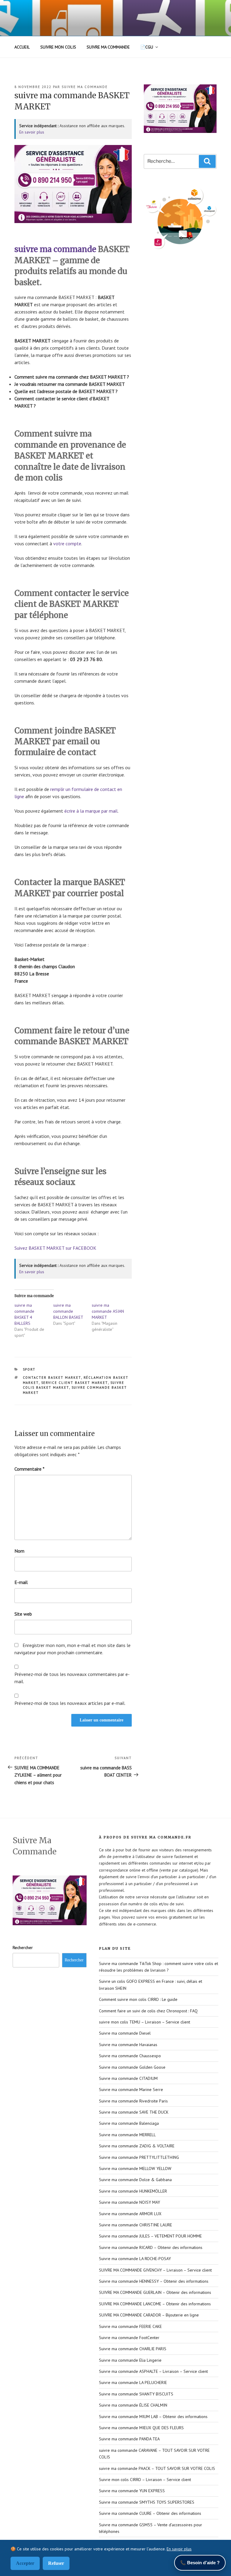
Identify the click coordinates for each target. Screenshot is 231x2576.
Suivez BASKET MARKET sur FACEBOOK (55, 1248)
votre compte (67, 543)
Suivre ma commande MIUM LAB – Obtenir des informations (153, 2417)
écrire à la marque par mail (91, 811)
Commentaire (29, 1469)
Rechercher (23, 1948)
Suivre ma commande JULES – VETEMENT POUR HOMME (150, 2236)
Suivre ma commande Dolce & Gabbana (135, 2180)
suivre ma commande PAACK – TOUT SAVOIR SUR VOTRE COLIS (157, 2468)
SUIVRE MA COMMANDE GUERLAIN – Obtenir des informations (155, 2292)
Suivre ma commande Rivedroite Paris (133, 2101)
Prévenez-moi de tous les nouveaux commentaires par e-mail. (72, 1678)
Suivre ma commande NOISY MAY (129, 2202)
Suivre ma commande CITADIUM (128, 2078)
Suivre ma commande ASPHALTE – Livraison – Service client (153, 2371)
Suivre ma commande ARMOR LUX (130, 2214)
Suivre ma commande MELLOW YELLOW (135, 2168)
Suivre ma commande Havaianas (128, 2045)
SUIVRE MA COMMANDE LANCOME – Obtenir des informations (155, 2304)
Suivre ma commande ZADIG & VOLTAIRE (137, 2146)
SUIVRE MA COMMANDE (108, 47)
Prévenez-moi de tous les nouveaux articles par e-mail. (70, 1703)
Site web (23, 1614)
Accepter (25, 2563)
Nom (19, 1551)
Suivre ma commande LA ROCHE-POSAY (135, 2259)
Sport (29, 1369)
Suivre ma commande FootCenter (129, 2338)
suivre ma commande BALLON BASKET (68, 1311)
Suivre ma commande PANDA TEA (129, 2439)
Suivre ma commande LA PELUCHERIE (133, 2382)
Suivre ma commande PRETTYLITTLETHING (139, 2157)
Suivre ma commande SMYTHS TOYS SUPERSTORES (147, 2502)
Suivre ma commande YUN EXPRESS (132, 2491)
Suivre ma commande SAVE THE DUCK (134, 2112)
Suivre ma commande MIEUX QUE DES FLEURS (141, 2428)
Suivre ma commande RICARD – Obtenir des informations (151, 2247)
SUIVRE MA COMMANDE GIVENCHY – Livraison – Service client (155, 2270)
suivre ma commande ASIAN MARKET (108, 1311)
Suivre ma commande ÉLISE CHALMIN (133, 2405)
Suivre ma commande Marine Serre (131, 2089)
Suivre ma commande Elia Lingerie (130, 2360)
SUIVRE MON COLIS (58, 47)
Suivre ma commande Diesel (125, 2033)
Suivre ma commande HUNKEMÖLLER (133, 2191)
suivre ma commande (85, 87)
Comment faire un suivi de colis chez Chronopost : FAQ (148, 2011)
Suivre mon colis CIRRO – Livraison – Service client (145, 2480)
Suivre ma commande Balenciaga (129, 2123)
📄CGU (147, 47)
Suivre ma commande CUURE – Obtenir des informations (150, 2513)
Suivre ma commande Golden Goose (132, 2067)
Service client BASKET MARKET (75, 1383)
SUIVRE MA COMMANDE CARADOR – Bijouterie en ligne (149, 2315)
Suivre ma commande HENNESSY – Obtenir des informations (154, 2281)
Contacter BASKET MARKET (52, 1378)
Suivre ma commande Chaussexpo (130, 2056)
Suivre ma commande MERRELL (127, 2135)
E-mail (21, 1582)
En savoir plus (32, 132)
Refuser (56, 2563)
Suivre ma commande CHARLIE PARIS (133, 2349)
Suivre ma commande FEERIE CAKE (130, 2326)
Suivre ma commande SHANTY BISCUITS (136, 2394)
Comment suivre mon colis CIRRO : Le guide (138, 1999)
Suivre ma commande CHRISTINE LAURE (136, 2225)
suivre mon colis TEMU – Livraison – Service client (145, 2022)
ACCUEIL (22, 47)
